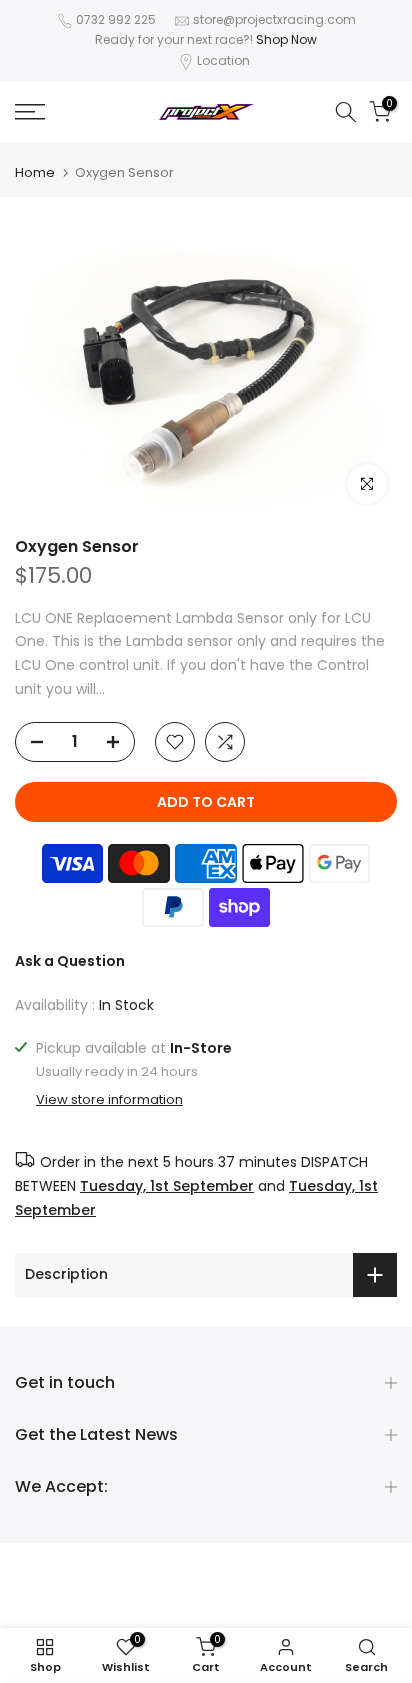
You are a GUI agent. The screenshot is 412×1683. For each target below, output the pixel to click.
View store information (109, 1100)
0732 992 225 (116, 19)
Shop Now (286, 39)
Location (223, 60)
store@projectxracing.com (274, 19)
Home (35, 172)
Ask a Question (70, 961)
